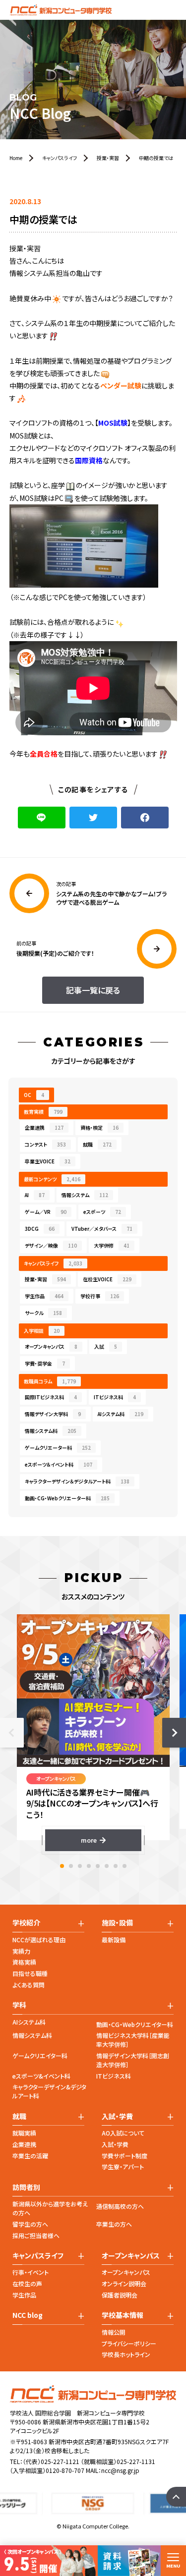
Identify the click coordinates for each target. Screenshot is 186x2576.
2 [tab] (71, 1866)
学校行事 (100, 1296)
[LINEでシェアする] (42, 818)
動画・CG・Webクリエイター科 (135, 2024)
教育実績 (43, 1112)
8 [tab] (124, 1866)
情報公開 (114, 2332)
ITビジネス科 (115, 1397)
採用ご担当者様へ (36, 2235)
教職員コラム (50, 1381)
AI (35, 1195)
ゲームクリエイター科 (40, 2055)
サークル (43, 1313)
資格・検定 (99, 1127)
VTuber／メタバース (102, 1229)
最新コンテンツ (52, 1179)
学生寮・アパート (123, 2166)
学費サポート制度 (124, 2156)
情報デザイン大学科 (53, 1414)
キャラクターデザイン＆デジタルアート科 (77, 1481)
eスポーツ (102, 1212)
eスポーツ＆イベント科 (59, 1464)
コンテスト (45, 1144)
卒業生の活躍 (30, 2156)
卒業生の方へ (114, 2224)
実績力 (21, 1951)
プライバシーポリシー (129, 2343)
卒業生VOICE (48, 1161)
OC (34, 1095)
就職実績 (24, 2133)
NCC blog (28, 2315)
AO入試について (123, 2133)
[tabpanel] (93, 1733)
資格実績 (24, 1962)
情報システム (85, 1195)
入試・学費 (115, 2144)
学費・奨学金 (45, 1363)
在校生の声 (27, 2283)
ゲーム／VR (46, 1212)
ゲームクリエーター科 (58, 1448)
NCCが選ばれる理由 (39, 1940)
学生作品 (44, 1296)
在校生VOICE (107, 1279)
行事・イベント (31, 2272)
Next (174, 1733)
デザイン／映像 (51, 1245)
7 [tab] (116, 1866)
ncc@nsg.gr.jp (120, 2470)
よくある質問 (29, 1985)
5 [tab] (98, 1866)
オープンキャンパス (51, 1346)
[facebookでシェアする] (145, 818)
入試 (106, 1346)
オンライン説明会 (124, 2283)
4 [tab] (89, 1866)
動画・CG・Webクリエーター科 (67, 1498)
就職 (97, 1144)
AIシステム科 (121, 1414)
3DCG (40, 1229)
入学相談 (42, 1331)
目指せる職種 (30, 1973)
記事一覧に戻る (93, 990)
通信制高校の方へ (120, 2206)
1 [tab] (62, 1866)
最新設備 (114, 1940)
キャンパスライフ (53, 1263)
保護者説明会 (120, 2295)
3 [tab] (80, 1866)
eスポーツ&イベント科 (41, 2076)
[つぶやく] (93, 818)
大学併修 (112, 1245)
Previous (12, 1733)
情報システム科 (51, 1431)
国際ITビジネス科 (51, 1397)
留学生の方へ (30, 2224)
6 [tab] (107, 1866)
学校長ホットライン (126, 2354)
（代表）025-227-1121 (51, 2461)
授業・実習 (45, 1279)
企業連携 (44, 1127)
